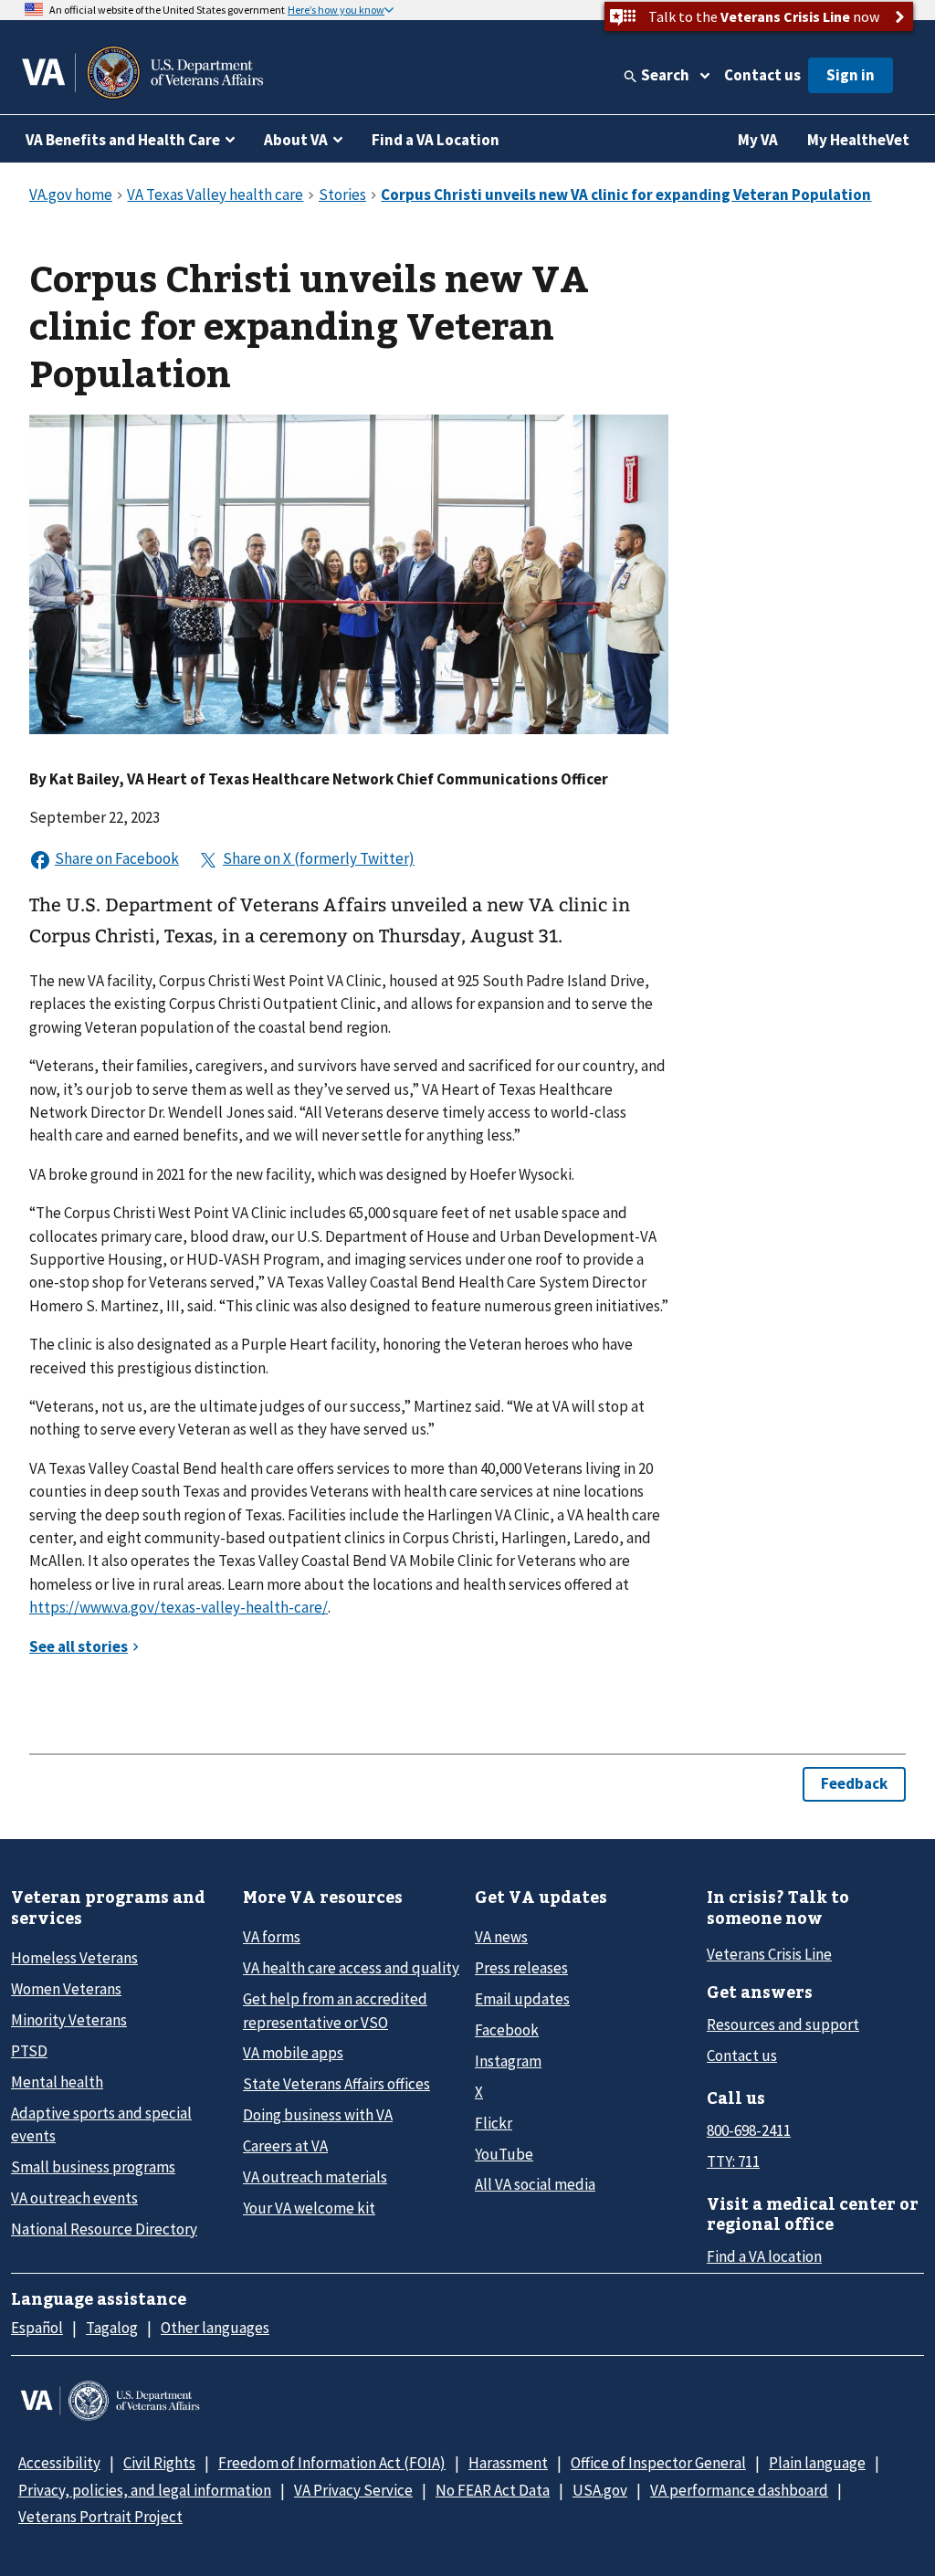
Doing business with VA (318, 2115)
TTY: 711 (733, 2161)
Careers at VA (285, 2146)
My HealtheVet (858, 140)
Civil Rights (159, 2463)
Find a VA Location (436, 140)
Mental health (57, 2082)
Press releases (521, 1968)
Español (37, 2328)
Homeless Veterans (74, 1958)
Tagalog (112, 2328)
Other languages (215, 2328)
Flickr (494, 2123)
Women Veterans (66, 1989)
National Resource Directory (104, 2229)
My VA (758, 140)
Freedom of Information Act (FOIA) (332, 2463)
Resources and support (783, 2024)
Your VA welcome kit (309, 2208)
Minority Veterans (69, 2020)
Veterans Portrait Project (100, 2517)
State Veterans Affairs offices (336, 2084)
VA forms (272, 1937)
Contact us (762, 75)
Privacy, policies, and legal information (145, 2490)
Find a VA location (764, 2256)
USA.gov (600, 2490)
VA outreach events (74, 2198)
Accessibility (59, 2463)
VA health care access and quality (351, 1968)
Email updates (522, 1999)
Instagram (508, 2061)
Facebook (507, 2030)
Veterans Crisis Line (769, 1954)
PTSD (29, 2051)
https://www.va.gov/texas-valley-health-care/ (179, 1607)
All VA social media (535, 2184)
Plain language (817, 2463)
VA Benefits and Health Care (123, 140)
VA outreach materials (315, 2177)
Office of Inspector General (658, 2463)
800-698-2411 (749, 2130)
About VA (296, 140)
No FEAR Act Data (493, 2490)
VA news (501, 1937)
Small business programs (93, 2167)
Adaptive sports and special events (101, 2124)
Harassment (508, 2463)
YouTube (504, 2154)
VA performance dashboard (739, 2490)
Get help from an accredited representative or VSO (335, 2010)
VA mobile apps (293, 2053)
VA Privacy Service (353, 2490)
